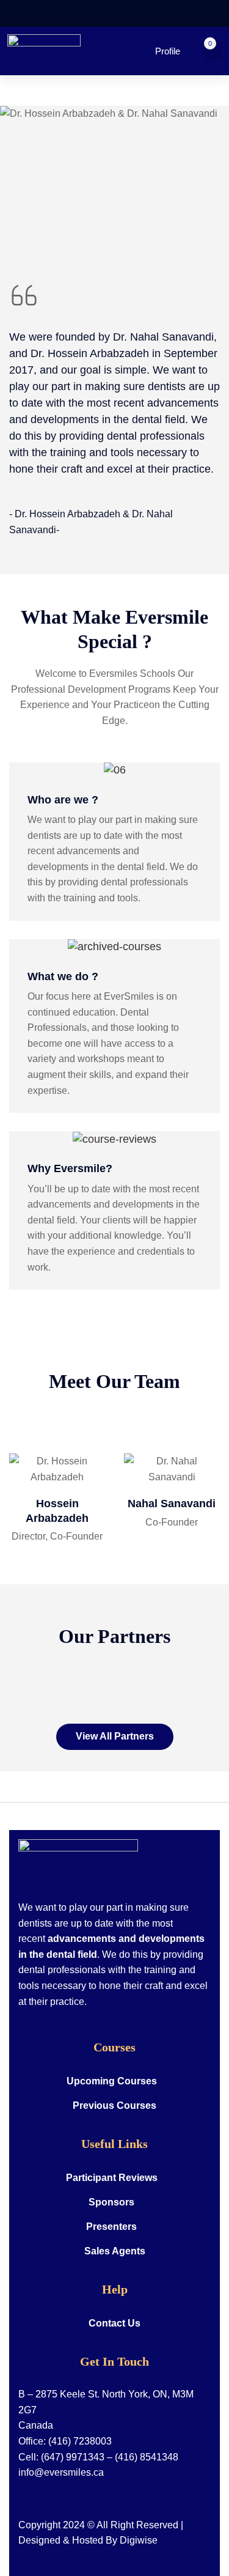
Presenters (111, 2227)
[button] (213, 51)
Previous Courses (114, 2105)
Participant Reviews (112, 2178)
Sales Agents (115, 2251)
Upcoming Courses (112, 2081)
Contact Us (114, 2323)
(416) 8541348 (147, 2457)
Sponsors (111, 2202)
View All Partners (115, 1736)
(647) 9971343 (73, 2457)
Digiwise (139, 2540)
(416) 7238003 (80, 2441)
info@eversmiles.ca (61, 2472)
